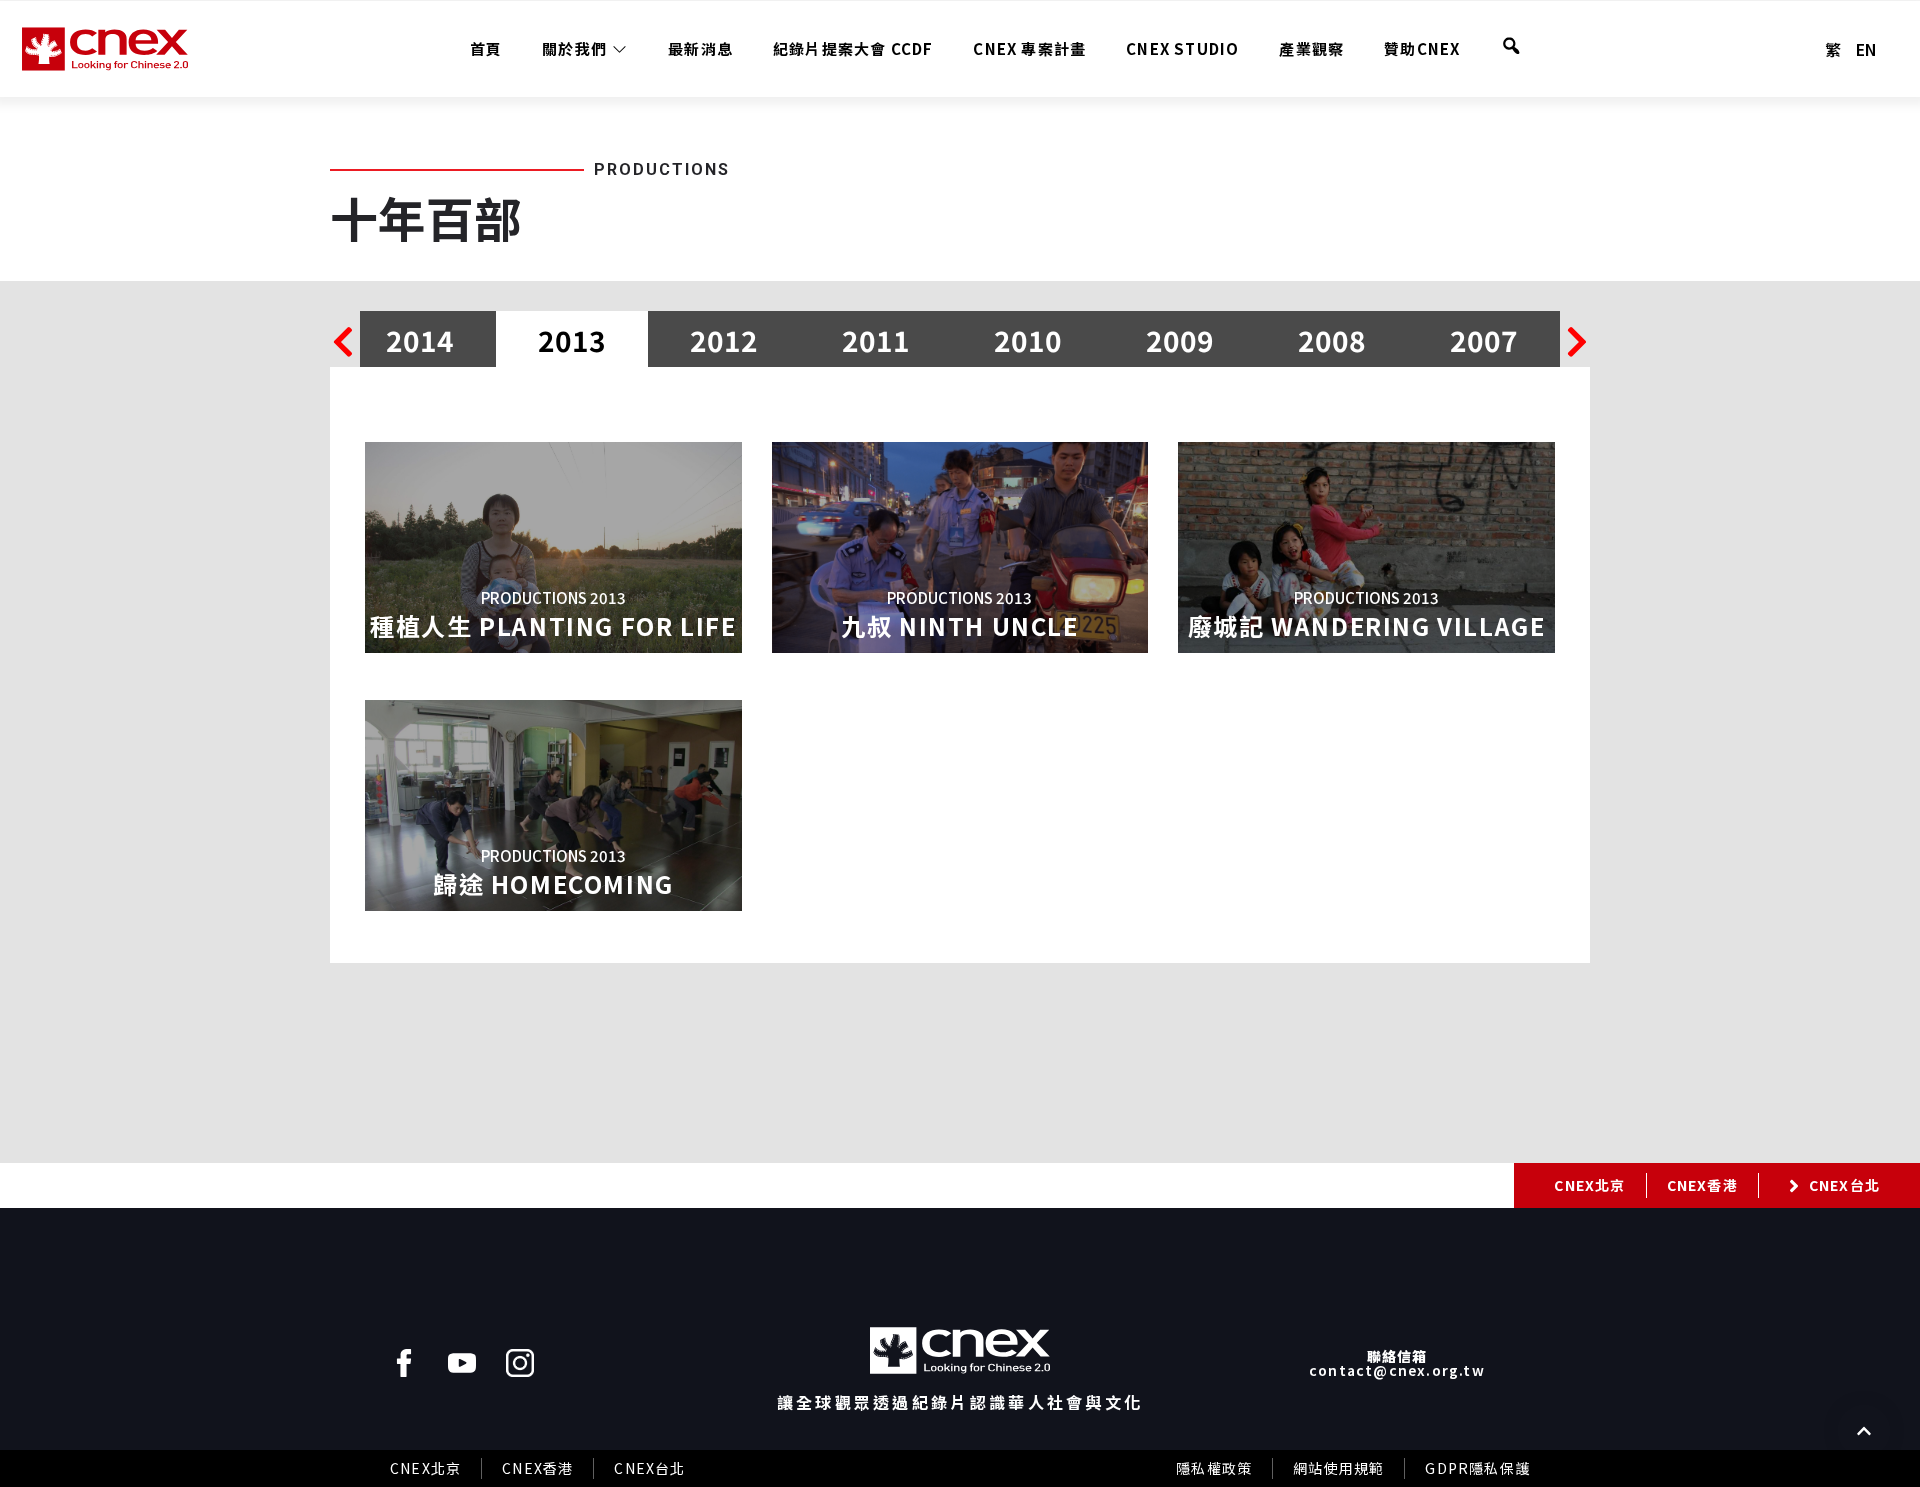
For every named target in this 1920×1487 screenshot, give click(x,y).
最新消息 (700, 48)
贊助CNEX (1422, 48)
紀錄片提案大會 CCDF (853, 48)
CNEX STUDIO (1182, 48)
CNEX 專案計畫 (1029, 48)
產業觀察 (1311, 48)
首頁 (486, 48)
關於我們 (574, 48)
